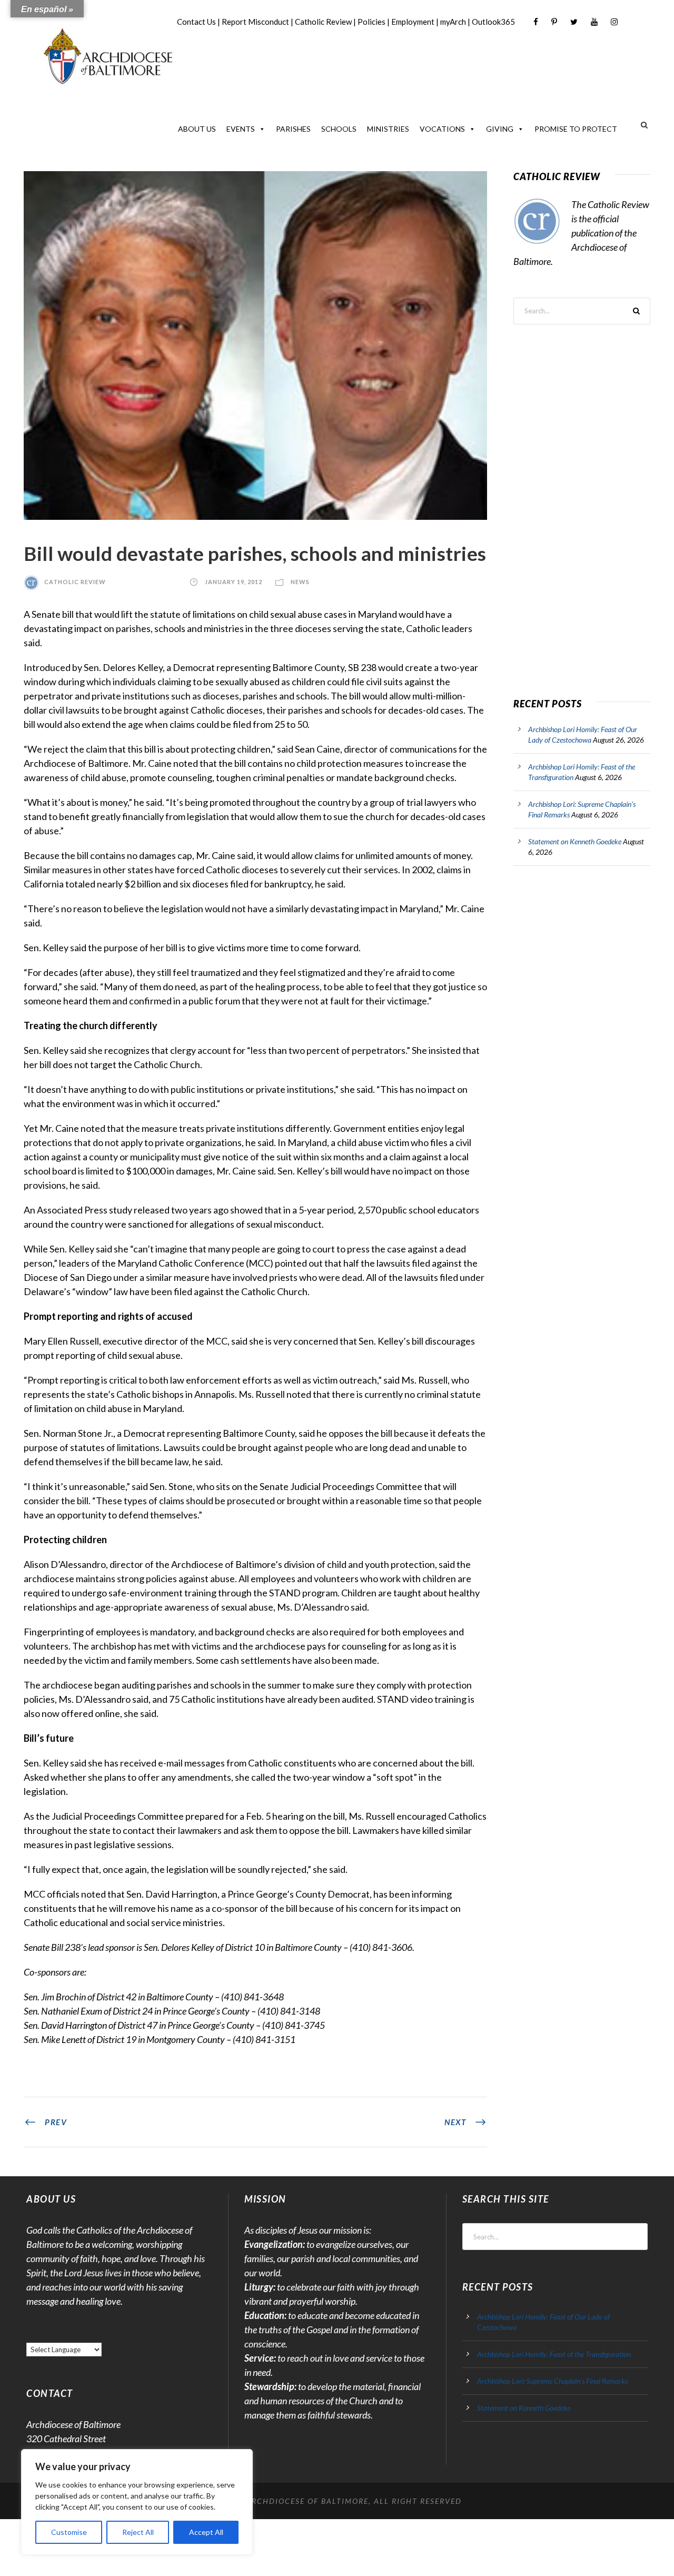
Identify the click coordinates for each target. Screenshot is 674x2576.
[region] (137, 2502)
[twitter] (574, 22)
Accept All (206, 2532)
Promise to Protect (576, 129)
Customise (69, 2532)
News (300, 582)
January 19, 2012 (234, 582)
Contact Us (196, 22)
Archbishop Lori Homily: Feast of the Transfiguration (554, 2354)
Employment (413, 22)
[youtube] (594, 22)
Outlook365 (493, 22)
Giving (500, 129)
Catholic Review (323, 22)
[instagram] (614, 22)
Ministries (388, 129)
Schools (339, 129)
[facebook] (536, 22)
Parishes (293, 129)
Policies (371, 22)
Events (241, 129)
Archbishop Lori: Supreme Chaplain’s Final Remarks (552, 2381)
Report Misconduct (255, 22)
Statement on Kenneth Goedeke (575, 841)
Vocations (442, 129)
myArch (453, 22)
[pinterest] (554, 22)
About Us (197, 129)
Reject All (138, 2532)
